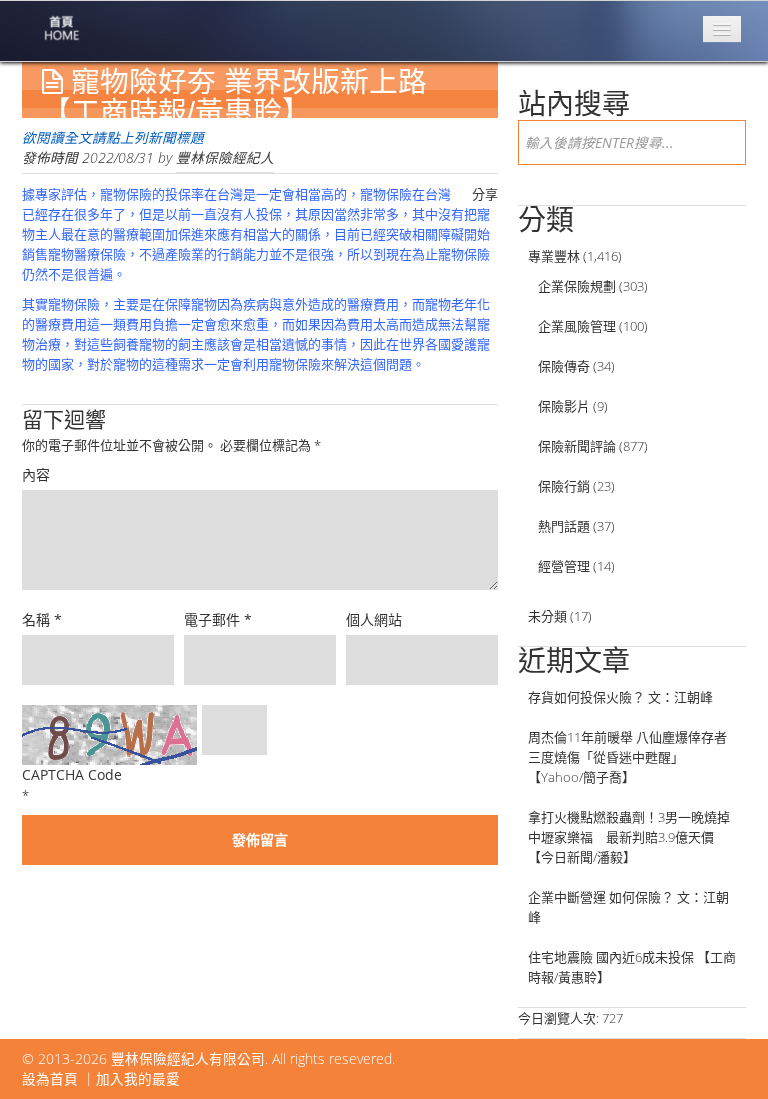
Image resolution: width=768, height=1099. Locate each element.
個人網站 (374, 619)
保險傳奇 (564, 366)
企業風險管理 (577, 326)
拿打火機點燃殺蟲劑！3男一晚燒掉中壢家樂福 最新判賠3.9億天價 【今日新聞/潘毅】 (629, 837)
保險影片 (564, 406)
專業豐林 (554, 256)
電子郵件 (218, 619)
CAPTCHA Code (72, 774)
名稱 (42, 619)
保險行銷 (564, 486)
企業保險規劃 (577, 286)
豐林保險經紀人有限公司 (188, 1058)
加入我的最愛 (138, 1078)
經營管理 (564, 566)
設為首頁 (50, 1078)
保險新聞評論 (577, 446)
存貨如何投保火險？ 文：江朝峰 (620, 697)
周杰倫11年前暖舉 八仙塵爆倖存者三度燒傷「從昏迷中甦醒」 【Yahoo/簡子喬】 (627, 757)
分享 (485, 194)
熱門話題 (564, 526)
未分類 (547, 616)
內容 (36, 474)
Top (720, 1051)
